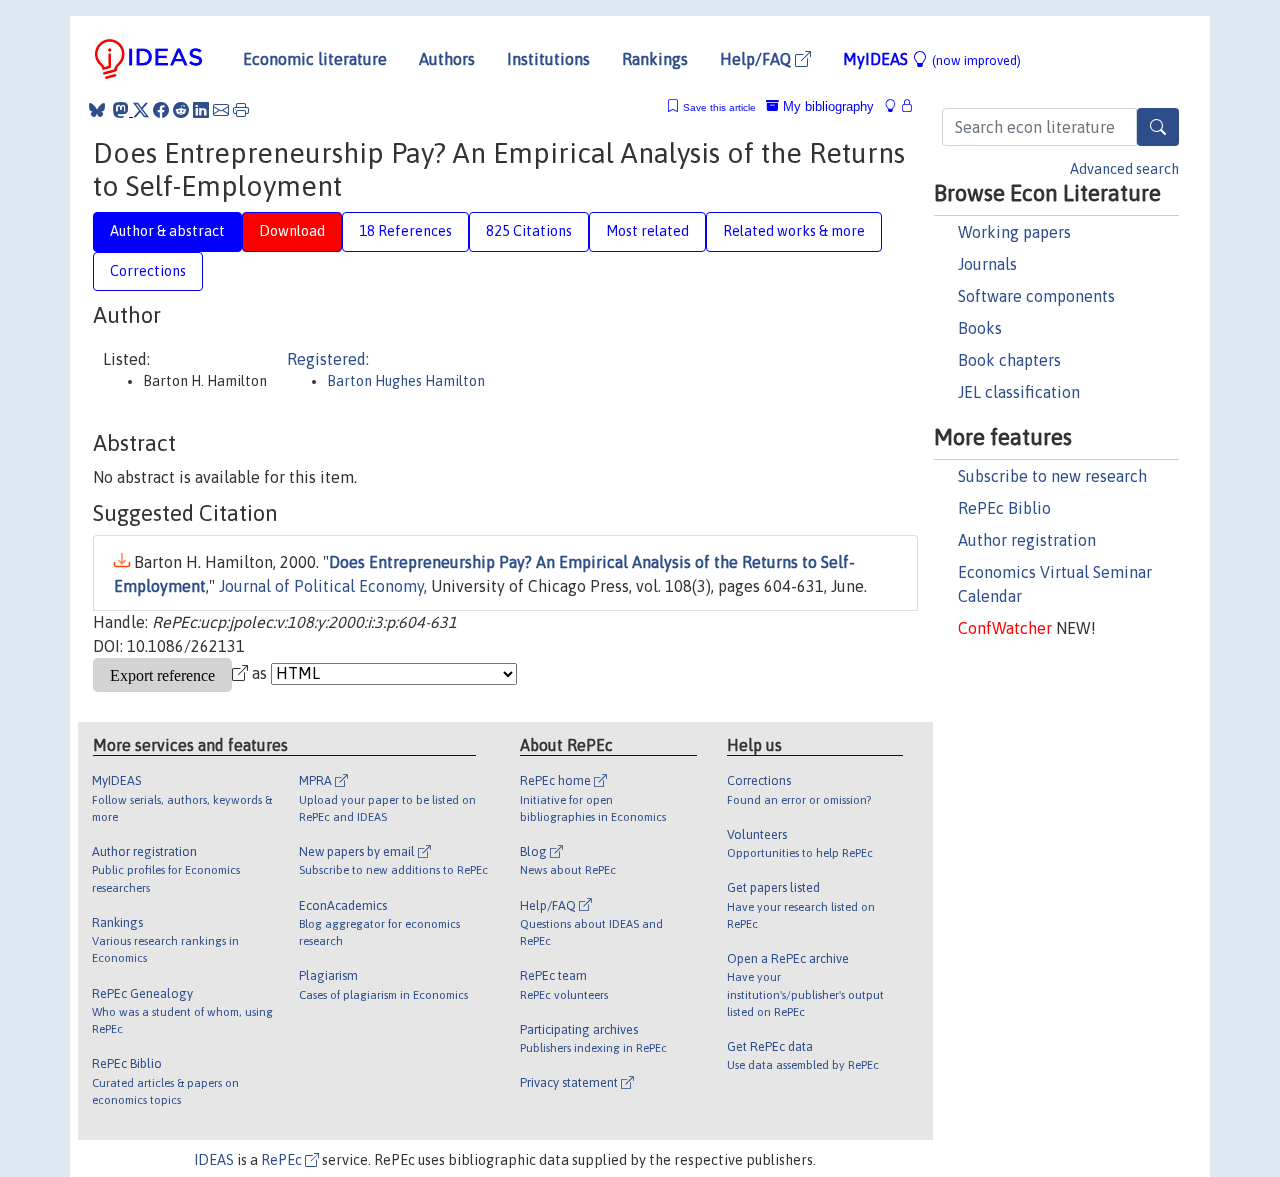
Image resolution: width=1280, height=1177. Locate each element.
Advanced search (1124, 169)
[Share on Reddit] (181, 110)
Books (980, 328)
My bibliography (826, 106)
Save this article (719, 107)
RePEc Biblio (1004, 508)
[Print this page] (241, 110)
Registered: (328, 359)
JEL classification (1019, 392)
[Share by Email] (221, 110)
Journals (987, 264)
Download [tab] (292, 231)
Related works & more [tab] (794, 231)
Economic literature (315, 59)
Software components (1036, 296)
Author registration (1027, 540)
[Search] (1158, 127)
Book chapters (1009, 360)
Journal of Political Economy (321, 586)
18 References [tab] (405, 231)
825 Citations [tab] (529, 231)
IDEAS (214, 1160)
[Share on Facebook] (161, 110)
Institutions (548, 59)
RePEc (283, 1160)
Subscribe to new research (1052, 476)
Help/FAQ (757, 59)
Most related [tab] (647, 231)
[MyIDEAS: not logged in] (896, 106)
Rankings (655, 59)
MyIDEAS (932, 59)
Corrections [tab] (148, 271)
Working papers (1014, 232)
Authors (447, 59)
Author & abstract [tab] (167, 231)
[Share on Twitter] (141, 110)
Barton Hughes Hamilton (406, 381)
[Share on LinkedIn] (201, 110)
